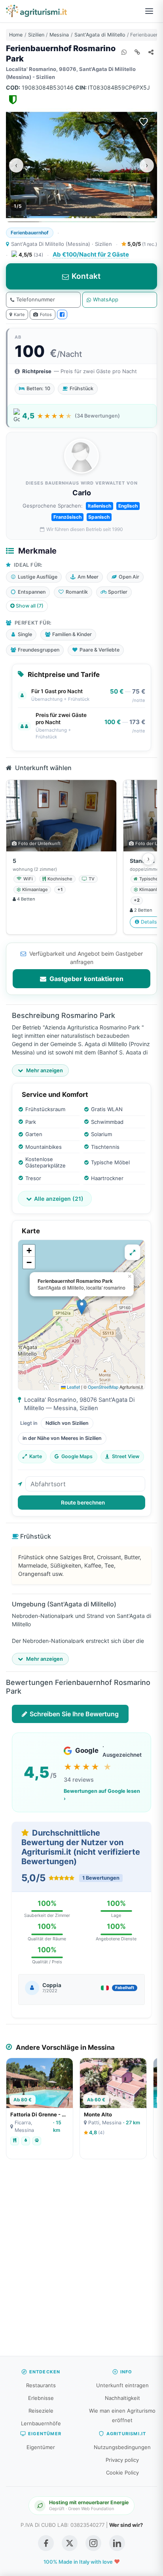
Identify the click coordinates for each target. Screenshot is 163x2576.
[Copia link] (137, 52)
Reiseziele (41, 2411)
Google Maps (77, 1456)
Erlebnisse (41, 2398)
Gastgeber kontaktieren (86, 979)
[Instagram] (93, 2543)
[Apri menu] (149, 11)
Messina (59, 35)
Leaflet (73, 1387)
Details (149, 922)
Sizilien (36, 35)
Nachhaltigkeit (122, 2398)
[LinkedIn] (117, 2543)
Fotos (46, 314)
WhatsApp (106, 299)
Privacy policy (122, 2460)
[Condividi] (151, 52)
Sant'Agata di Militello (100, 35)
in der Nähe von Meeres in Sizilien (62, 1438)
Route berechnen (83, 1503)
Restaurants (41, 2385)
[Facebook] (62, 314)
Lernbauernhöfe (41, 2423)
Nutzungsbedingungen (122, 2447)
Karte (19, 314)
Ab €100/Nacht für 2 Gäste (91, 254)
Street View (126, 1456)
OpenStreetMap (103, 1387)
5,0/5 (142, 244)
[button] (82, 1307)
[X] (70, 2543)
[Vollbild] (133, 1252)
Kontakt (86, 276)
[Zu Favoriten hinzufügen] (144, 122)
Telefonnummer (36, 299)
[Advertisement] (81, 2262)
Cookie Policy (122, 2472)
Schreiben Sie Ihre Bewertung (74, 1714)
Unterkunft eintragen (122, 2385)
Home (16, 35)
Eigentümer (41, 2447)
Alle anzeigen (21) (59, 1199)
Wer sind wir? (126, 2525)
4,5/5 (31, 255)
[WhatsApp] (124, 52)
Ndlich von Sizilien (67, 1423)
